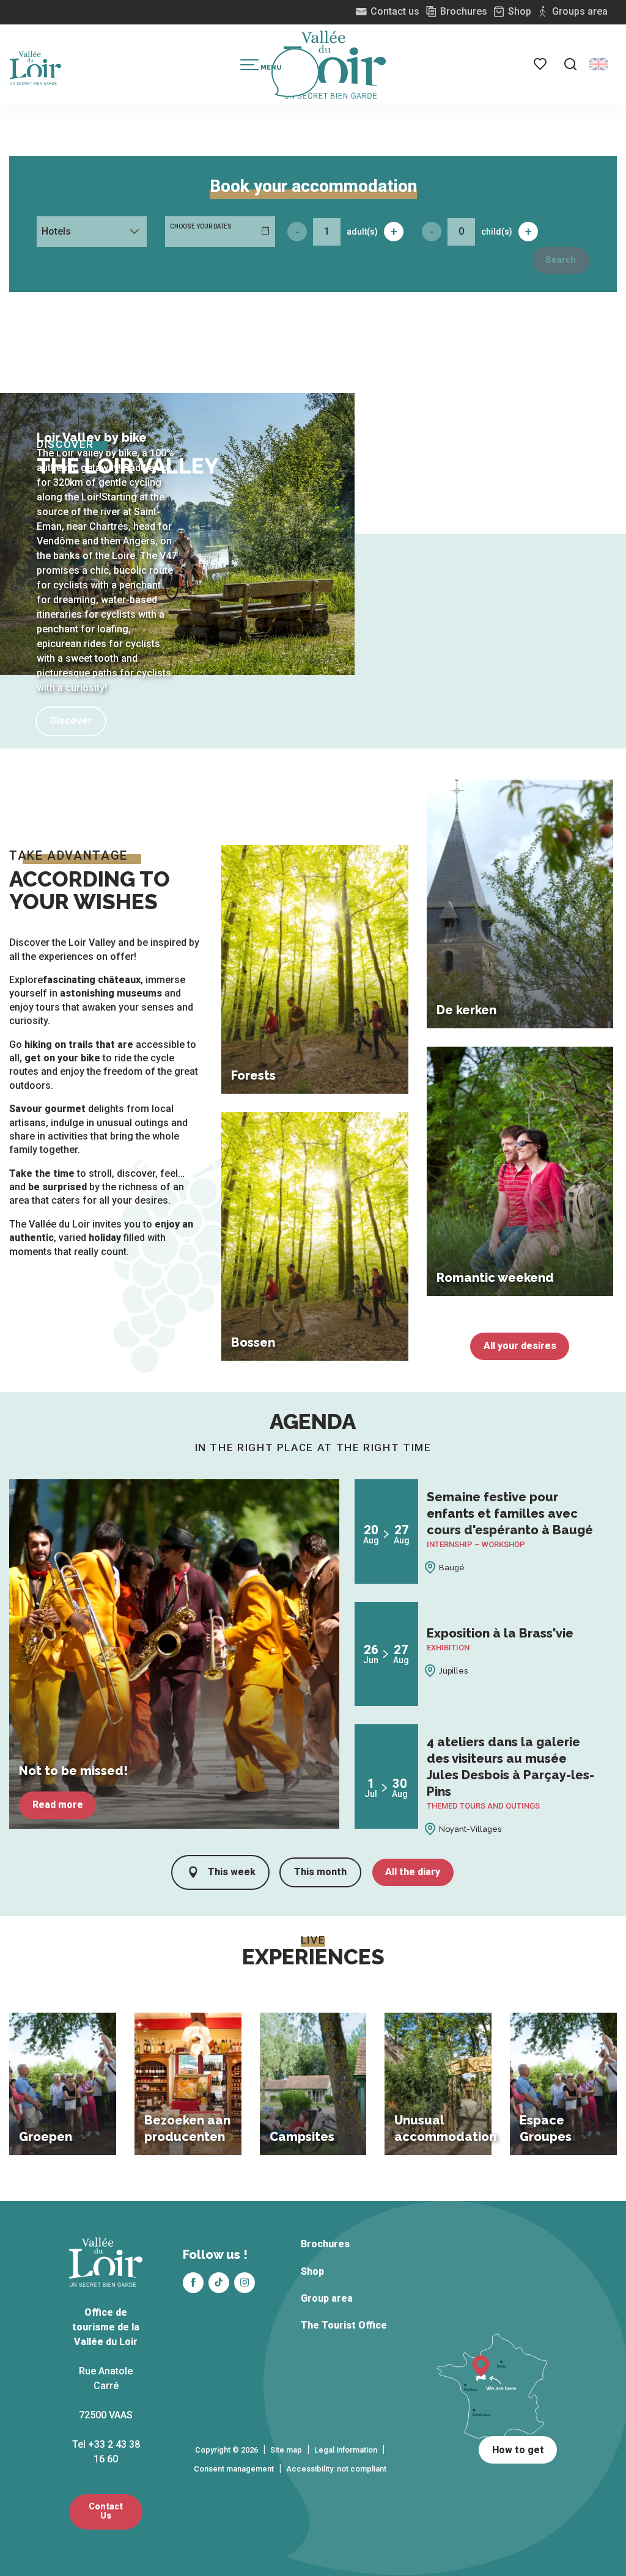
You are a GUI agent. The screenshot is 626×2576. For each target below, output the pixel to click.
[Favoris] (541, 64)
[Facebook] (193, 2283)
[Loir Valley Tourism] (335, 65)
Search (561, 260)
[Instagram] (245, 2283)
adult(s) (362, 232)
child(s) (497, 232)
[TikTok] (219, 2283)
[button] (570, 64)
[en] (598, 64)
